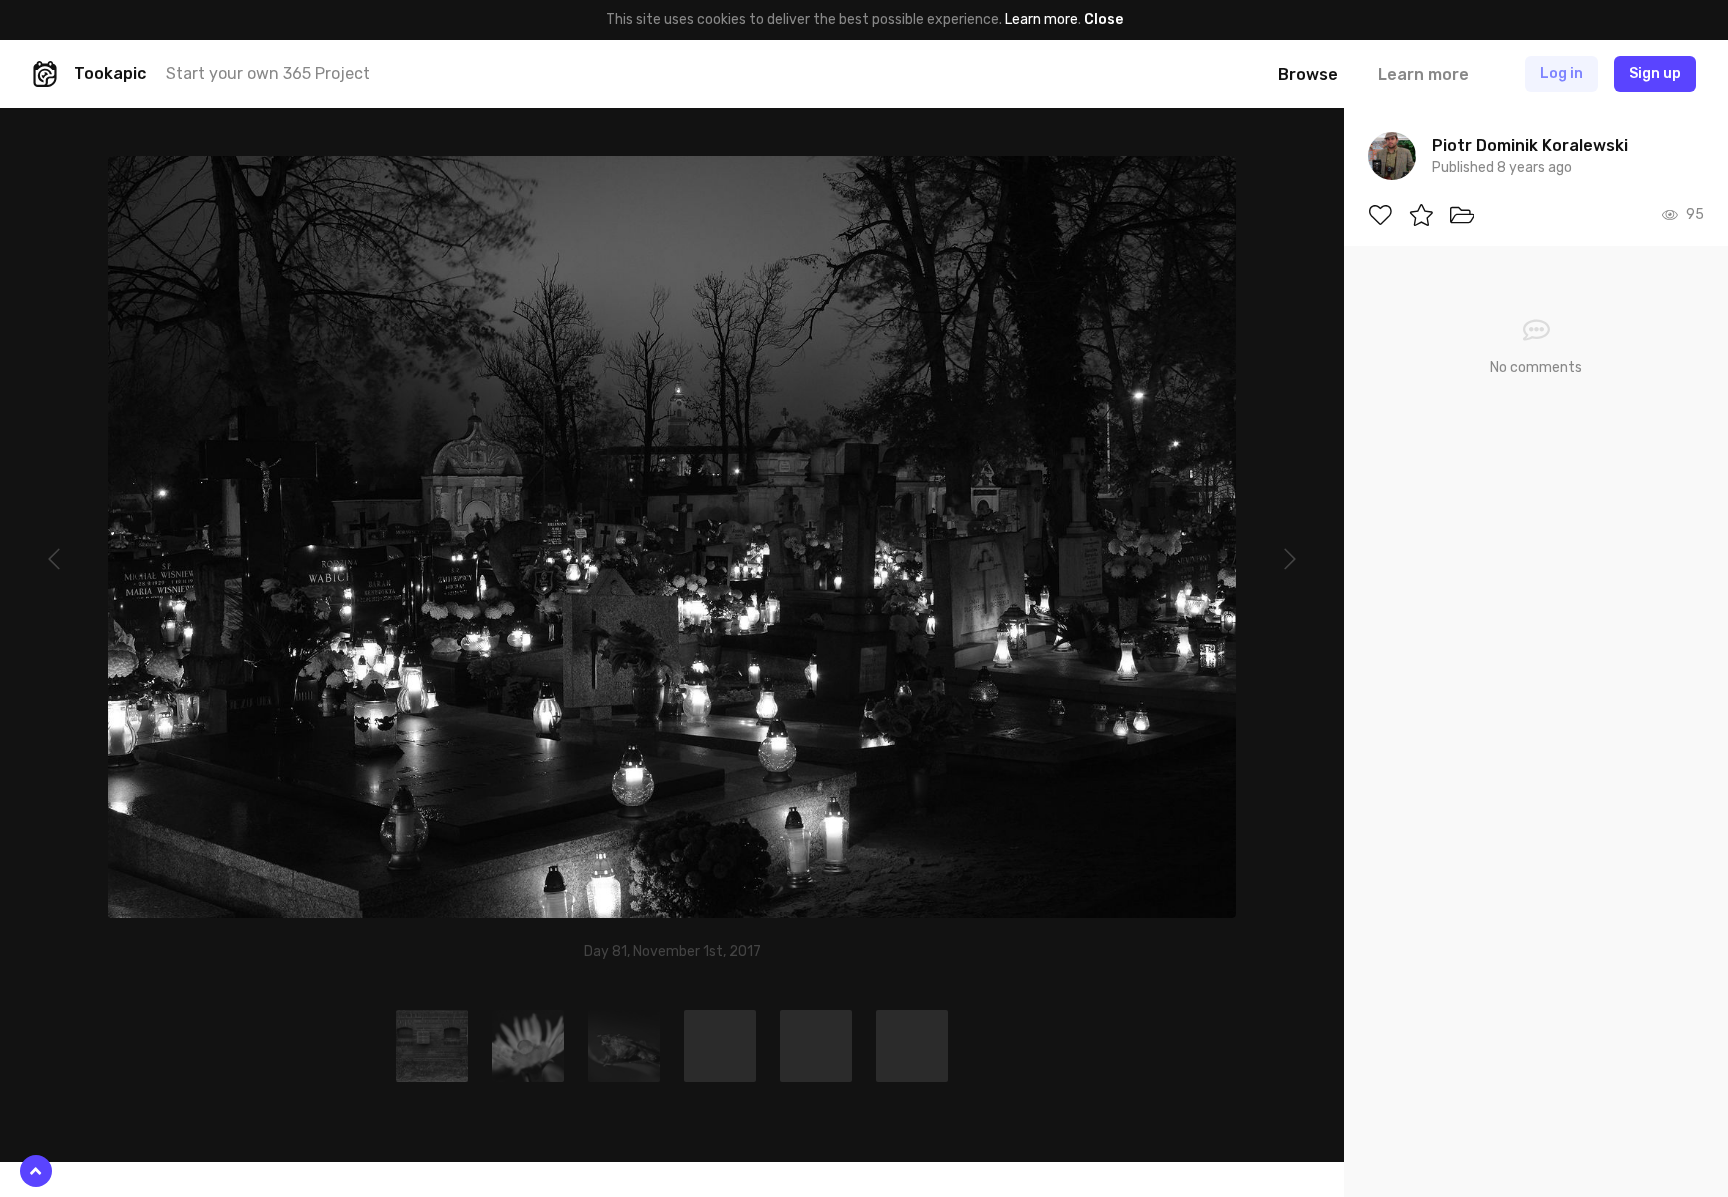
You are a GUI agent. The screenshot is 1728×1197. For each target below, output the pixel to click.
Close (1103, 19)
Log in (1561, 73)
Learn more (1041, 19)
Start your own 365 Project (268, 73)
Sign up (1655, 73)
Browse (1308, 74)
